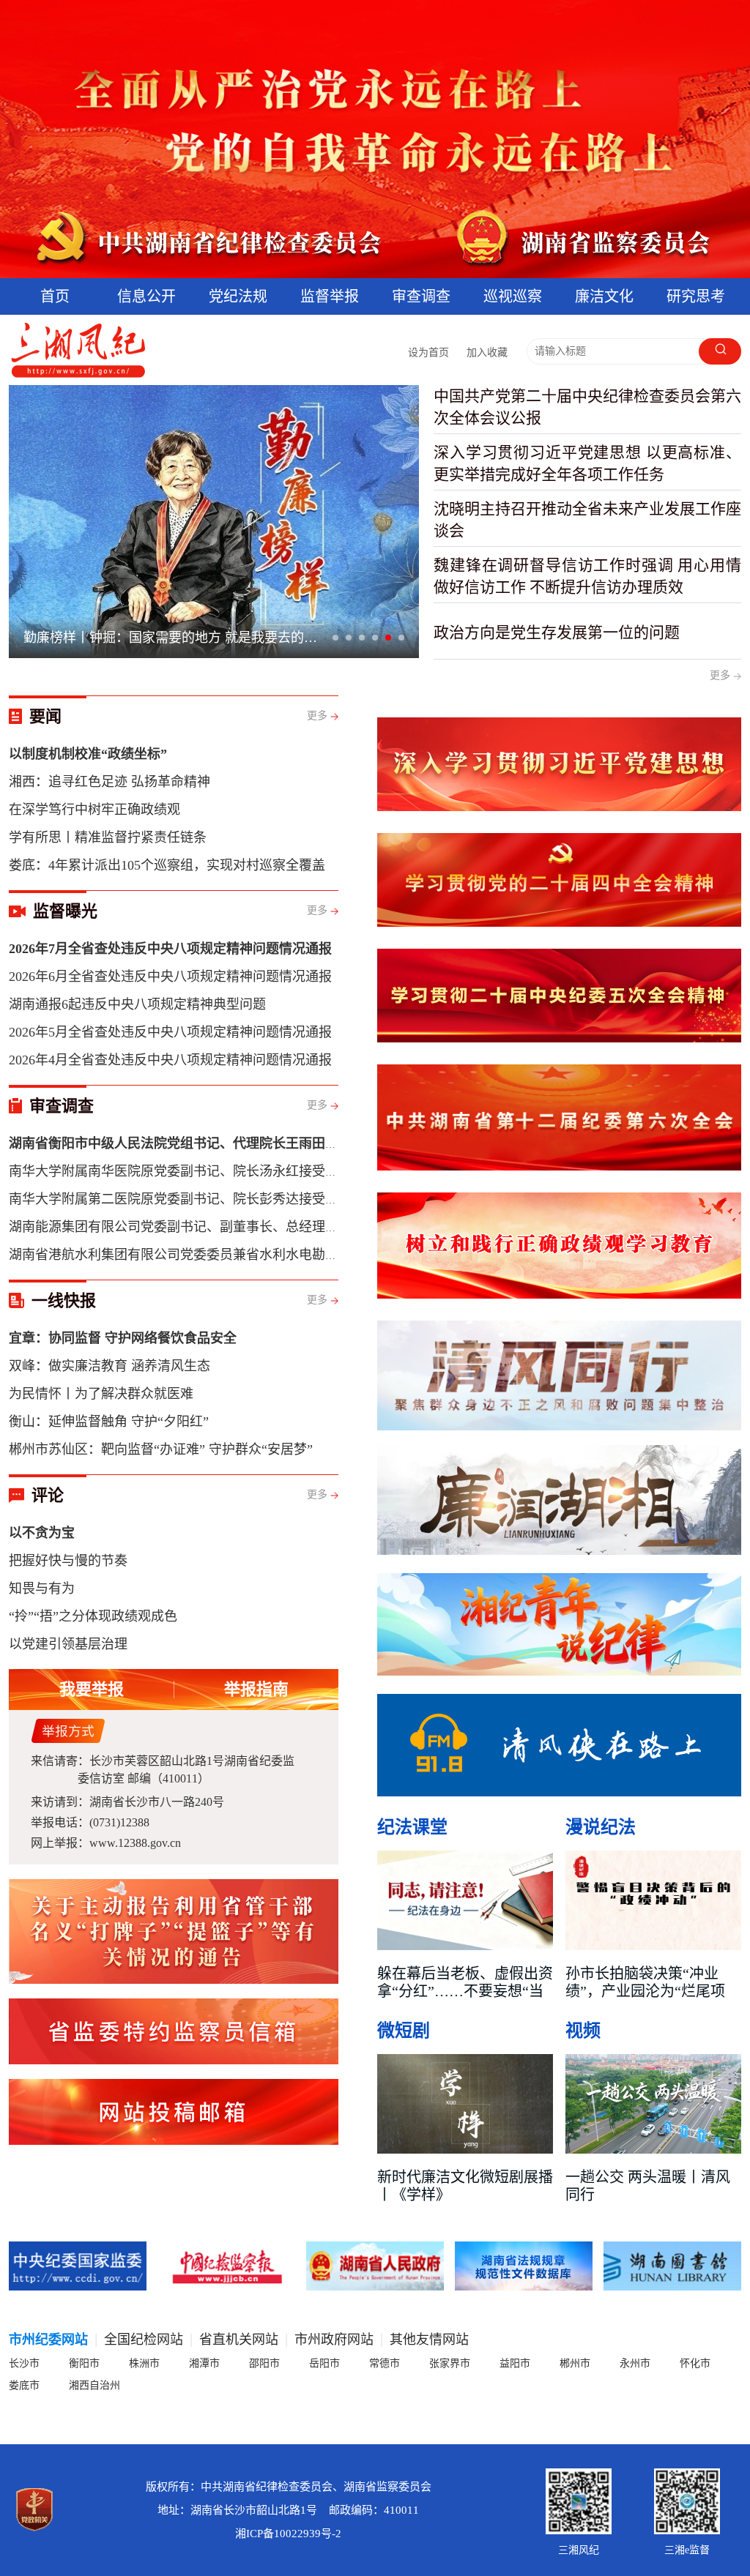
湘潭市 (204, 2363)
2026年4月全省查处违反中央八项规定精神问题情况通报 (170, 1060)
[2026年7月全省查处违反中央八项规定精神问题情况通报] (214, 522)
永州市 (635, 2363)
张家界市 (450, 2363)
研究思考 (696, 296)
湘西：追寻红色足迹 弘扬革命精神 (109, 782)
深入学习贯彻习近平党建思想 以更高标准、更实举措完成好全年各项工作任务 (587, 463)
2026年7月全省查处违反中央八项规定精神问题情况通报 (176, 638)
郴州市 (575, 2363)
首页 (55, 296)
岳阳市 (324, 2363)
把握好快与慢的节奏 (68, 1561)
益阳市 (515, 2363)
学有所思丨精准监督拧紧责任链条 (108, 837)
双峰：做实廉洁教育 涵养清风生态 (109, 1366)
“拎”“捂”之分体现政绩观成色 (93, 1616)
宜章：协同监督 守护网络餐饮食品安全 (123, 1338)
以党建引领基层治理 (68, 1644)
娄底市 (24, 2385)
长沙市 (24, 2363)
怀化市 (695, 2363)
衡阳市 (84, 2363)
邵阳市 (264, 2363)
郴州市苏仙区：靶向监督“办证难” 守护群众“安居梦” (161, 1449)
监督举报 (330, 296)
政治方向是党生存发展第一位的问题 (557, 632)
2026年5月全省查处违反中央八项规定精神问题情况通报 (170, 1032)
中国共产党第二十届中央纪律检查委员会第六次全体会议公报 (587, 407)
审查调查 (421, 296)
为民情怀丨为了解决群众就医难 (101, 1394)
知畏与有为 (42, 1588)
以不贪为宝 (42, 1533)
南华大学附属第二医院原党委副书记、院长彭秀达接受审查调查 (193, 1199)
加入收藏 (487, 352)
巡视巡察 (513, 296)
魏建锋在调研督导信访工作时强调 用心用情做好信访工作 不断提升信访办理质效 (587, 576)
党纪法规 (238, 296)
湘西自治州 (94, 2385)
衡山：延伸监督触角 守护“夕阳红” (109, 1422)
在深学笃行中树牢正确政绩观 (94, 810)
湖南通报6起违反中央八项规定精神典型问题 (137, 1004)
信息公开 (146, 296)
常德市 (385, 2363)
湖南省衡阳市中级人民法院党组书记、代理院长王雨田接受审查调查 (207, 1143)
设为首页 (428, 352)
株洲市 (144, 2363)
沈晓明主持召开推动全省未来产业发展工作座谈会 (587, 520)
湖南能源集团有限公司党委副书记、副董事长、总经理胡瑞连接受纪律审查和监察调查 (259, 1227)
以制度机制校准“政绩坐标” (88, 754)
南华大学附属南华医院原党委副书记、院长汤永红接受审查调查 (193, 1171)
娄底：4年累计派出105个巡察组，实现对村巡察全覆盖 (167, 865)
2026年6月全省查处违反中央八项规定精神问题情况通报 (170, 977)
